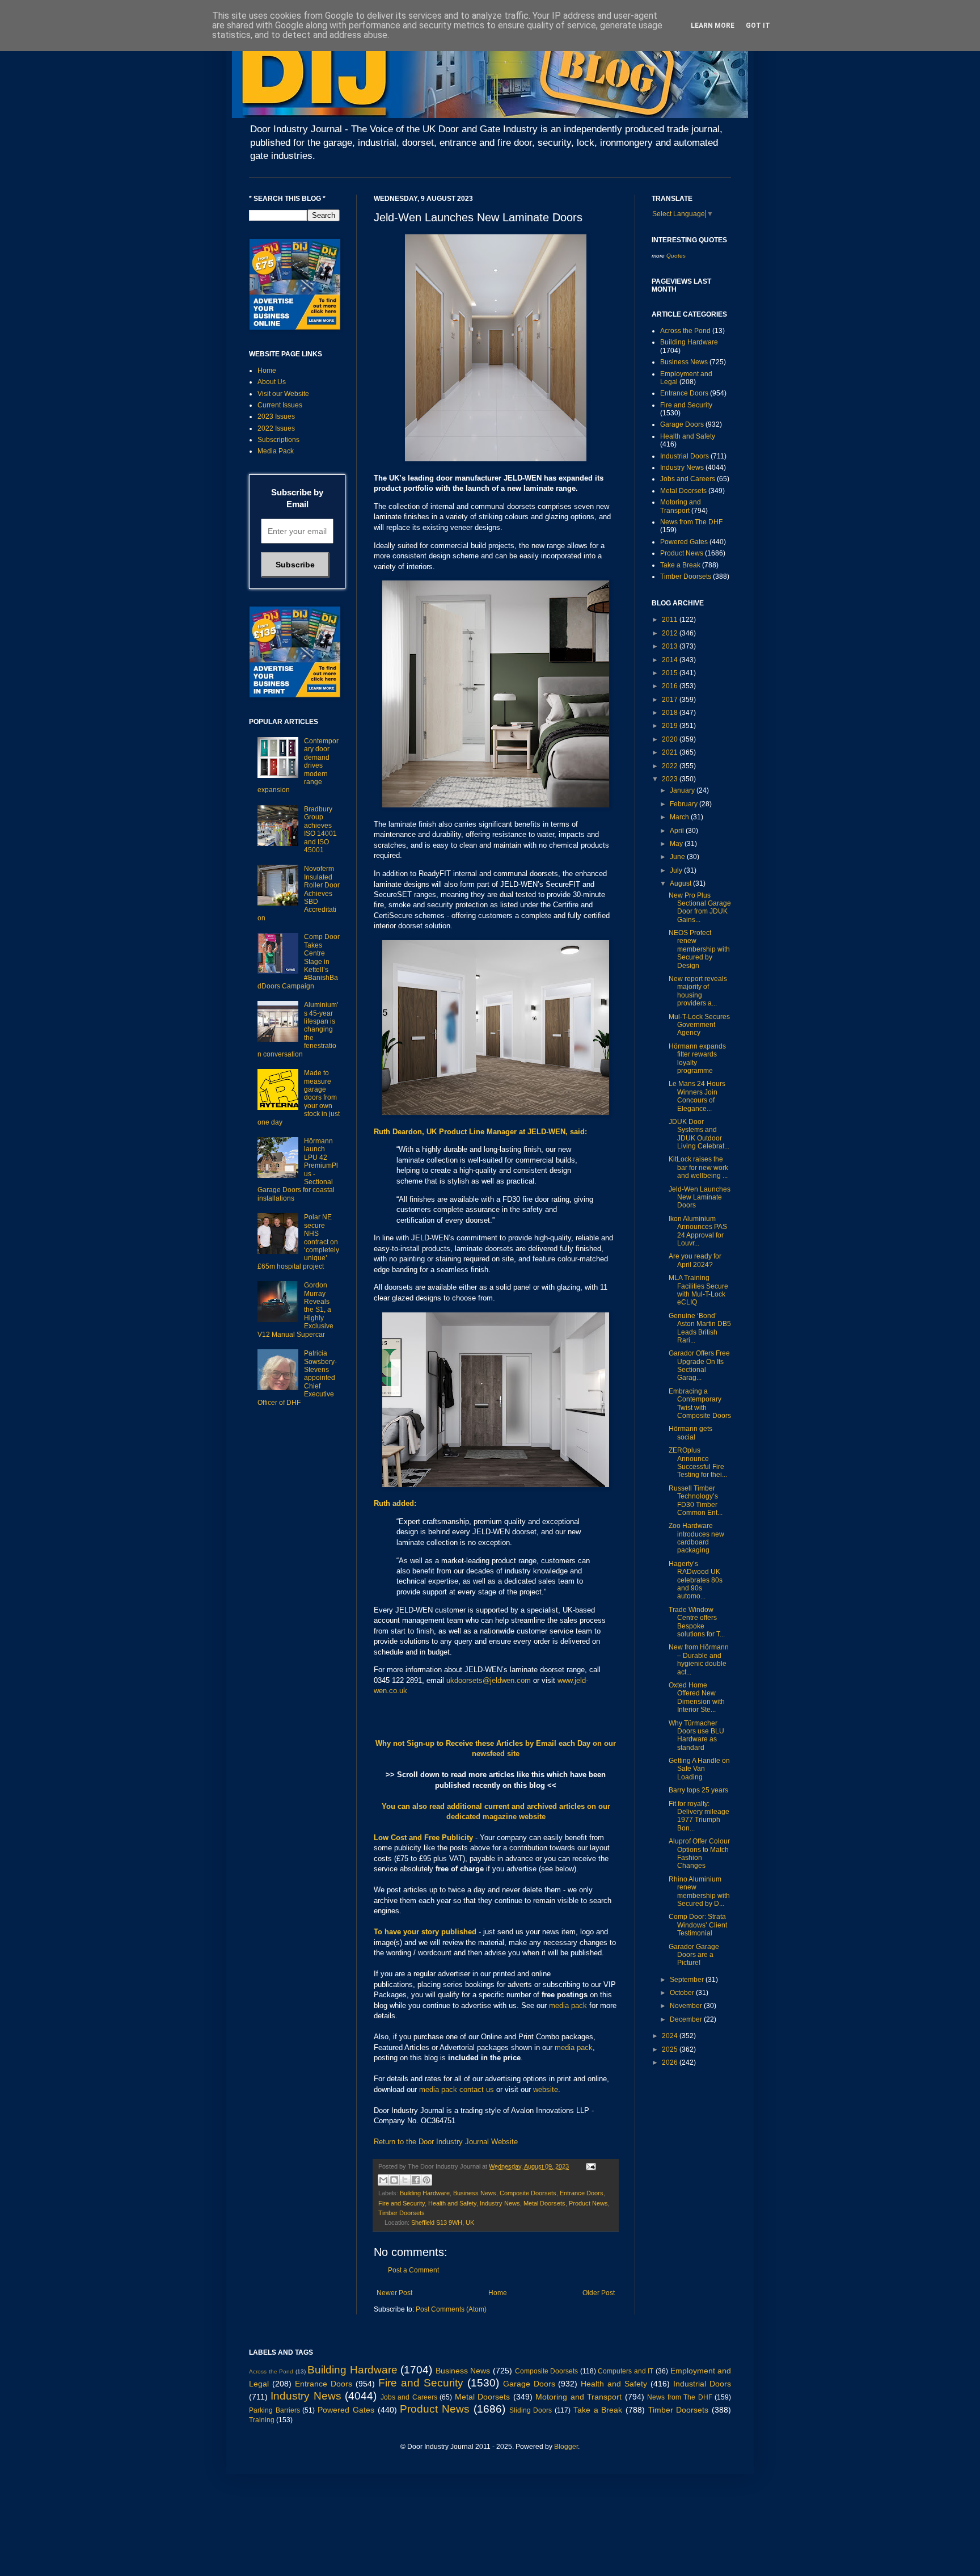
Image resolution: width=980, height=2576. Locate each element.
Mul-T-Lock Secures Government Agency (699, 1025)
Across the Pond (685, 331)
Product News (588, 2203)
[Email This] (383, 2180)
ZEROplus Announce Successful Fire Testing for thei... (698, 1462)
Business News (475, 2193)
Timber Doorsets (402, 2213)
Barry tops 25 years (698, 1790)
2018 (671, 713)
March (680, 817)
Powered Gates (684, 542)
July (677, 870)
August (681, 883)
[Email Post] (590, 2166)
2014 (671, 660)
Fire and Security (402, 2203)
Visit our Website (283, 394)
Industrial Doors (685, 456)
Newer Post (394, 2293)
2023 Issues (276, 416)
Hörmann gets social (690, 1433)
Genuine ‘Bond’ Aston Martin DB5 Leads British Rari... (700, 1328)
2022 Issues (276, 428)
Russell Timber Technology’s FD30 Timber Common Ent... (696, 1500)
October (683, 1993)
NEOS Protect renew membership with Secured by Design (699, 949)
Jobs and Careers (688, 479)
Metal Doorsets (544, 2203)
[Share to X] (405, 2180)
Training (262, 2420)
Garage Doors (682, 424)
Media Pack (276, 451)
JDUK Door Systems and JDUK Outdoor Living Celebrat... (699, 1134)
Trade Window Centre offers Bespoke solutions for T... (697, 1622)
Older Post (599, 2293)
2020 (671, 739)
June (678, 857)
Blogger (566, 2447)
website (546, 2089)
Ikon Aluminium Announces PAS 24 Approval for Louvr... (698, 1231)
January (683, 790)
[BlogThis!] (394, 2180)
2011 (671, 620)
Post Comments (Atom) (451, 2309)
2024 (671, 2036)
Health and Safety (452, 2203)
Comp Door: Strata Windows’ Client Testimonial (698, 1925)
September (688, 1980)
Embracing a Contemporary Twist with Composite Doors (700, 1403)
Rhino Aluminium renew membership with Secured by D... (699, 1891)
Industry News (500, 2203)
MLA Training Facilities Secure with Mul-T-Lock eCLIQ (698, 1290)
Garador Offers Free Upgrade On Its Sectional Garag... (699, 1365)
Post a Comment (413, 2270)
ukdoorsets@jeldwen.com (489, 1680)
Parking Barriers (274, 2410)
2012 (671, 633)
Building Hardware (425, 2193)
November (687, 2006)
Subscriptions (278, 440)
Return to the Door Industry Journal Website (446, 2142)
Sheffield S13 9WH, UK (443, 2223)
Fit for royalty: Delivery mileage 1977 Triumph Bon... (699, 1816)
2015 (671, 673)
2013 (671, 646)
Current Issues (280, 405)
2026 (671, 2063)
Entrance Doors (582, 2193)
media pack (568, 2005)
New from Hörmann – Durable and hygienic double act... (699, 1659)
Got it (758, 26)
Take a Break (680, 565)
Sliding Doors (531, 2410)
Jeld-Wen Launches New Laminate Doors (700, 1197)
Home (498, 2293)
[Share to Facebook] (416, 2180)
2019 (671, 726)
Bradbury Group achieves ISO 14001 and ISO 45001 (320, 830)
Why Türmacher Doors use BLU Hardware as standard (696, 1735)
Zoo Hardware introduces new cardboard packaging (696, 1538)
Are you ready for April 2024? (695, 1260)
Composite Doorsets (528, 2193)
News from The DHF (691, 522)
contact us (477, 2089)
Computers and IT (626, 2371)
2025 (671, 2049)
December (687, 2019)
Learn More (713, 26)
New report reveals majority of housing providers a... (698, 991)
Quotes (676, 256)
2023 (671, 779)
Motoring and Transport (681, 506)
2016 (671, 686)
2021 (671, 752)
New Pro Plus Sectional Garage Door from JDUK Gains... (700, 908)
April (678, 831)
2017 (671, 700)
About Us (272, 382)
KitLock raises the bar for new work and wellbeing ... (698, 1167)
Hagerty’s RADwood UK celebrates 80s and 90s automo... (696, 1580)
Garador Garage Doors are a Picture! (694, 1955)
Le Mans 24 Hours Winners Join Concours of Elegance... (697, 1096)
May (677, 844)
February (685, 804)
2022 (671, 766)
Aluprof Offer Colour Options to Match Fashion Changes (699, 1853)
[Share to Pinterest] (426, 2180)
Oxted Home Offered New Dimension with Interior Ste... (697, 1697)
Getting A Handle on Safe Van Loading (699, 1769)
